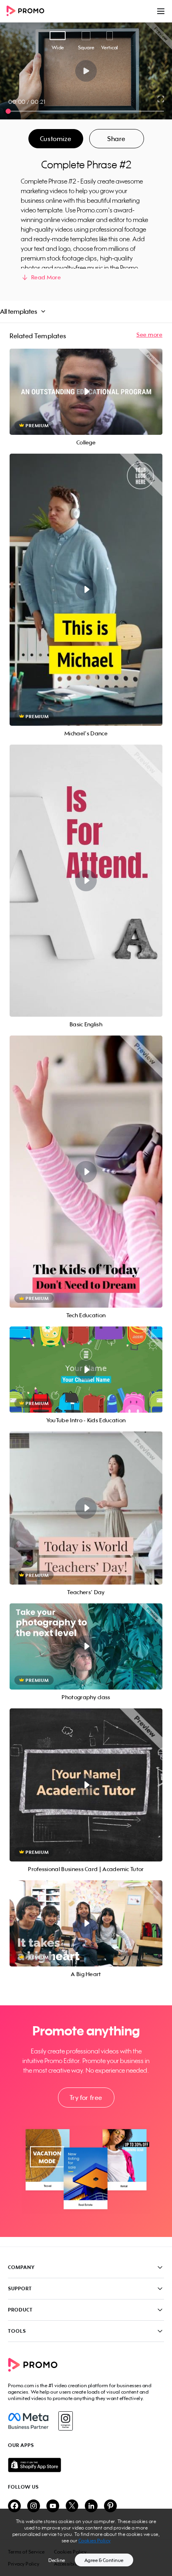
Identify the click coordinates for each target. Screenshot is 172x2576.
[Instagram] (65, 2421)
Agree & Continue (104, 2560)
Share (116, 139)
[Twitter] (72, 2506)
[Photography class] (86, 1646)
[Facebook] (28, 2421)
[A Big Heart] (86, 1923)
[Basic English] (86, 881)
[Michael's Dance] (86, 590)
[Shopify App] (86, 2465)
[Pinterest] (110, 2506)
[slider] (8, 111)
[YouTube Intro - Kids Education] (86, 1370)
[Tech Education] (86, 1172)
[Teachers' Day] (86, 1508)
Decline (57, 2560)
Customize (56, 139)
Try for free (86, 2098)
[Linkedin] (91, 2506)
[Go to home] (28, 11)
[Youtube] (53, 2506)
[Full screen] (161, 99)
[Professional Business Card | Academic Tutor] (86, 1785)
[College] (86, 392)
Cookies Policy (95, 2541)
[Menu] (161, 11)
